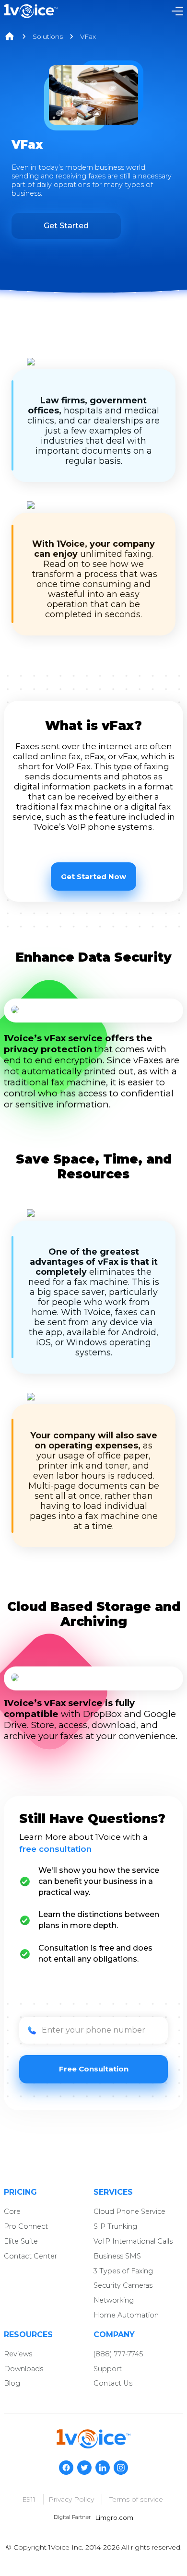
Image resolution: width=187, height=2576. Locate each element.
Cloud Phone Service (129, 2211)
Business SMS (117, 2256)
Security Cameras (123, 2285)
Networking (114, 2300)
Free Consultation (94, 2069)
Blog (12, 2383)
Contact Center (30, 2256)
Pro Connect (26, 2226)
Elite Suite (21, 2241)
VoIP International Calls (133, 2241)
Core (12, 2211)
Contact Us (113, 2383)
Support (108, 2369)
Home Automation (126, 2315)
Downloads (23, 2369)
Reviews (18, 2354)
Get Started (66, 226)
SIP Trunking (115, 2226)
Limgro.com (114, 2518)
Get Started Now (93, 876)
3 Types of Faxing (123, 2271)
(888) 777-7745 (118, 2354)
